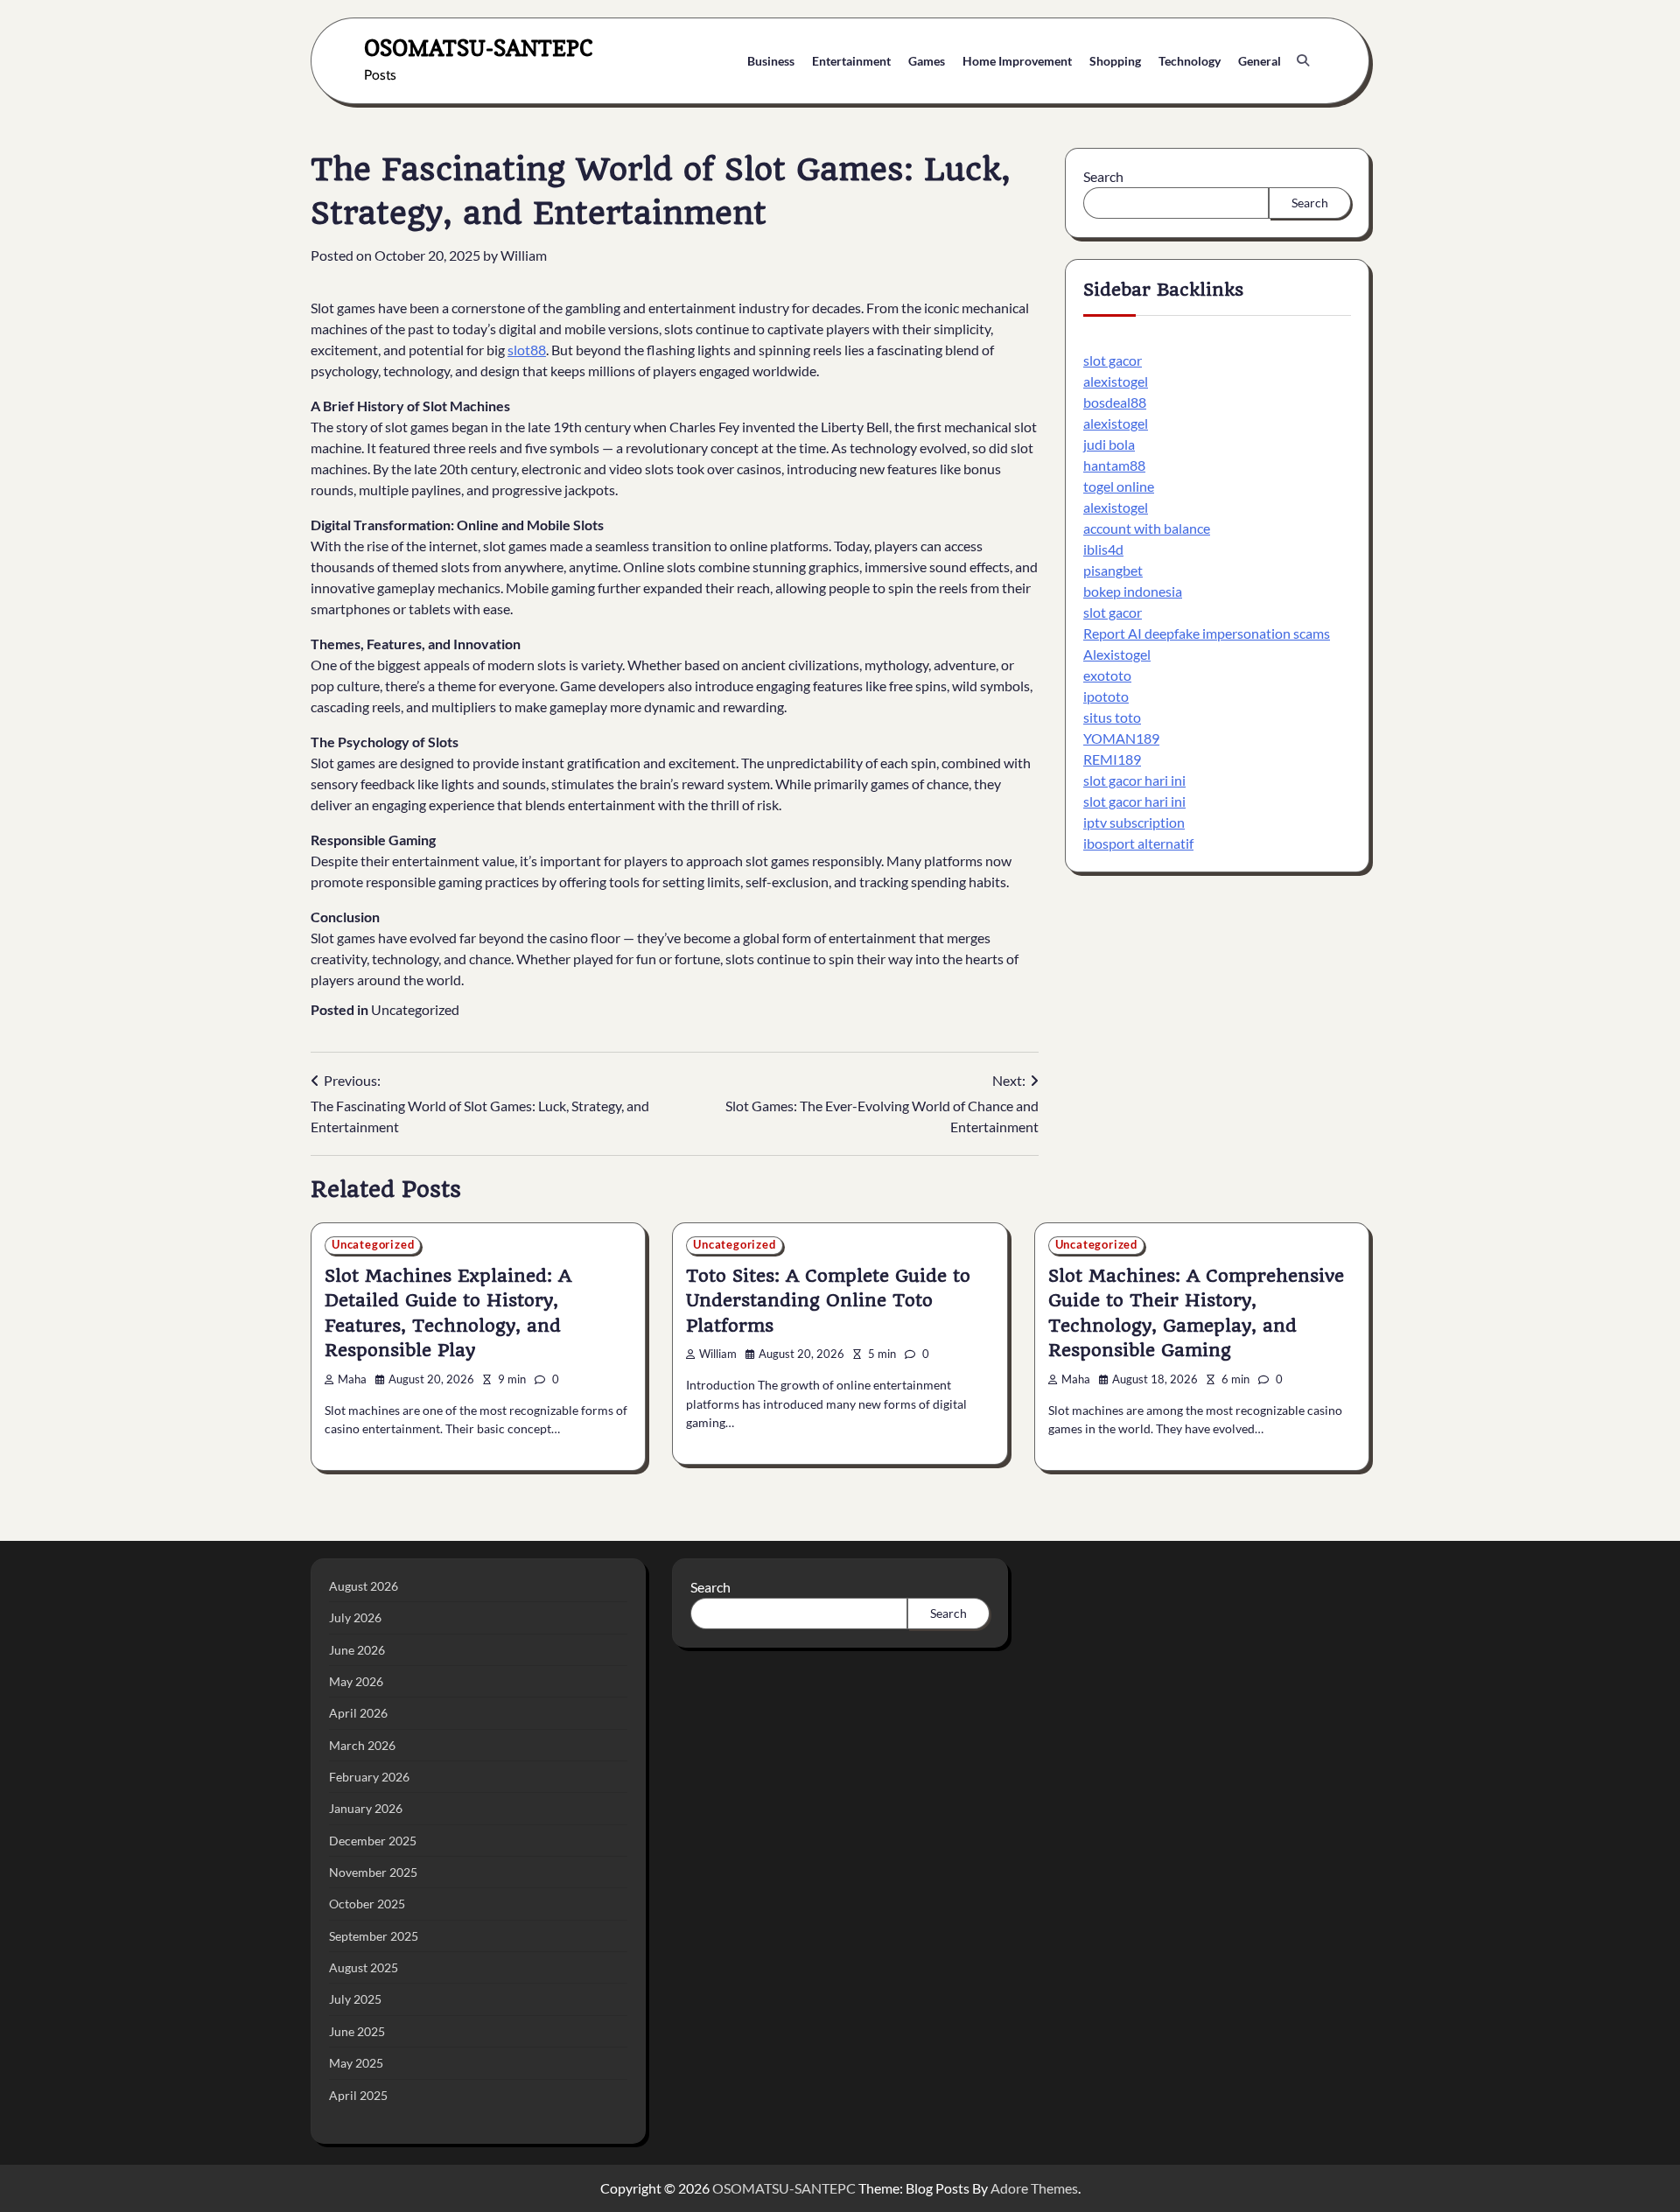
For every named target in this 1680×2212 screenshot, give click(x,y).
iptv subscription (1134, 822)
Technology (1190, 61)
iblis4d (1103, 549)
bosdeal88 (1115, 402)
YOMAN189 (1121, 738)
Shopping (1115, 61)
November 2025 (373, 1872)
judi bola (1109, 444)
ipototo (1106, 696)
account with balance (1147, 528)
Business (771, 61)
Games (927, 61)
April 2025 (358, 2095)
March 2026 (362, 1745)
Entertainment (851, 61)
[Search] (1303, 60)
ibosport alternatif (1138, 843)
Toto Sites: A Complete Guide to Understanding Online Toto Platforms (828, 1301)
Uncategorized (415, 1009)
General (1260, 61)
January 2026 (366, 1808)
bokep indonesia (1133, 591)
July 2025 (355, 1999)
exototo (1107, 675)
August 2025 (364, 1967)
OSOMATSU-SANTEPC (479, 48)
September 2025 (374, 1936)
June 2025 (357, 2031)
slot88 (527, 350)
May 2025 (356, 2063)
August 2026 (364, 1586)
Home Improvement (1017, 61)
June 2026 (357, 1650)
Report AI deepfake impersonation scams (1207, 633)
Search (1103, 176)
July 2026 (355, 1617)
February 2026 (369, 1777)
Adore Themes (1034, 2188)
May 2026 (356, 1681)
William (524, 255)
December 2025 (373, 1841)
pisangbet (1113, 570)
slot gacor (1113, 360)
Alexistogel (1117, 654)
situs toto (1112, 717)
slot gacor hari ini (1134, 780)
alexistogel (1116, 381)
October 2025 (367, 1904)
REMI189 (1112, 759)
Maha (352, 1379)
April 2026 (358, 1713)
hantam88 (1114, 465)
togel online (1119, 486)
